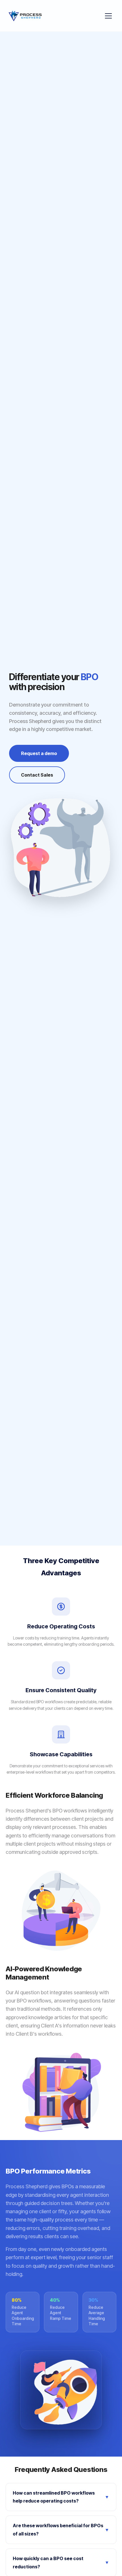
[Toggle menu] (108, 16)
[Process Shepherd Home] (25, 16)
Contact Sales (37, 775)
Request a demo (39, 753)
